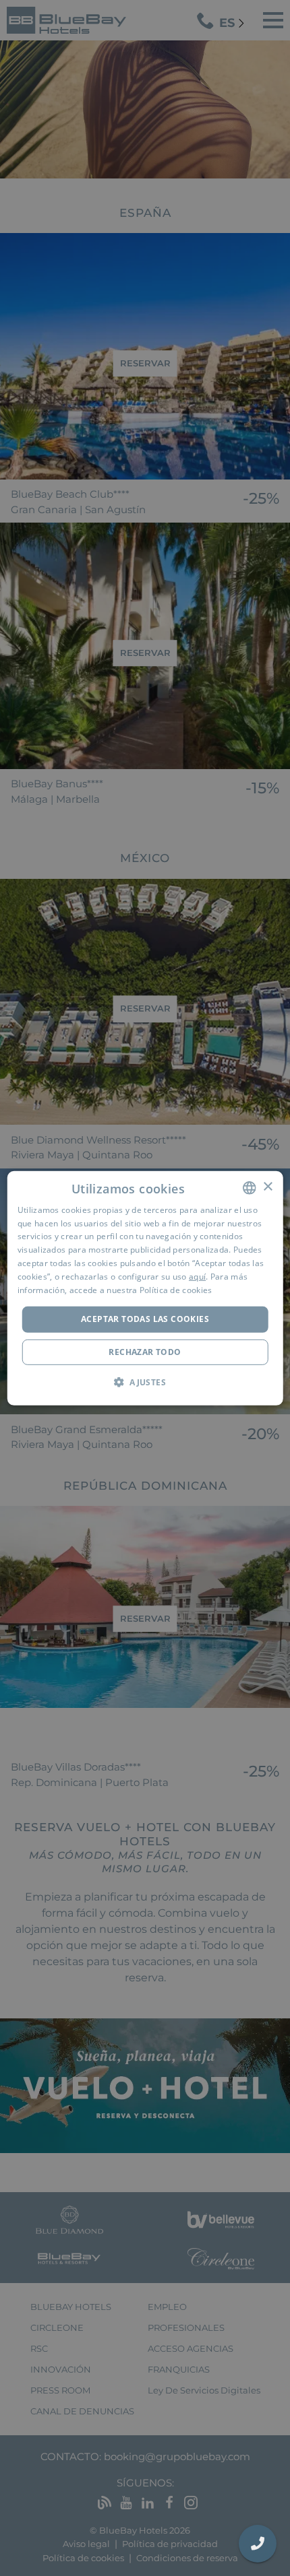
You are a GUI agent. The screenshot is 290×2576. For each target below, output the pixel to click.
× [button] (267, 1187)
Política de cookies (176, 1289)
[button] (145, 1382)
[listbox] (249, 1187)
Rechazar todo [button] (145, 1352)
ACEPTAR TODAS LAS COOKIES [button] (145, 1319)
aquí (197, 1277)
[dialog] (145, 1288)
